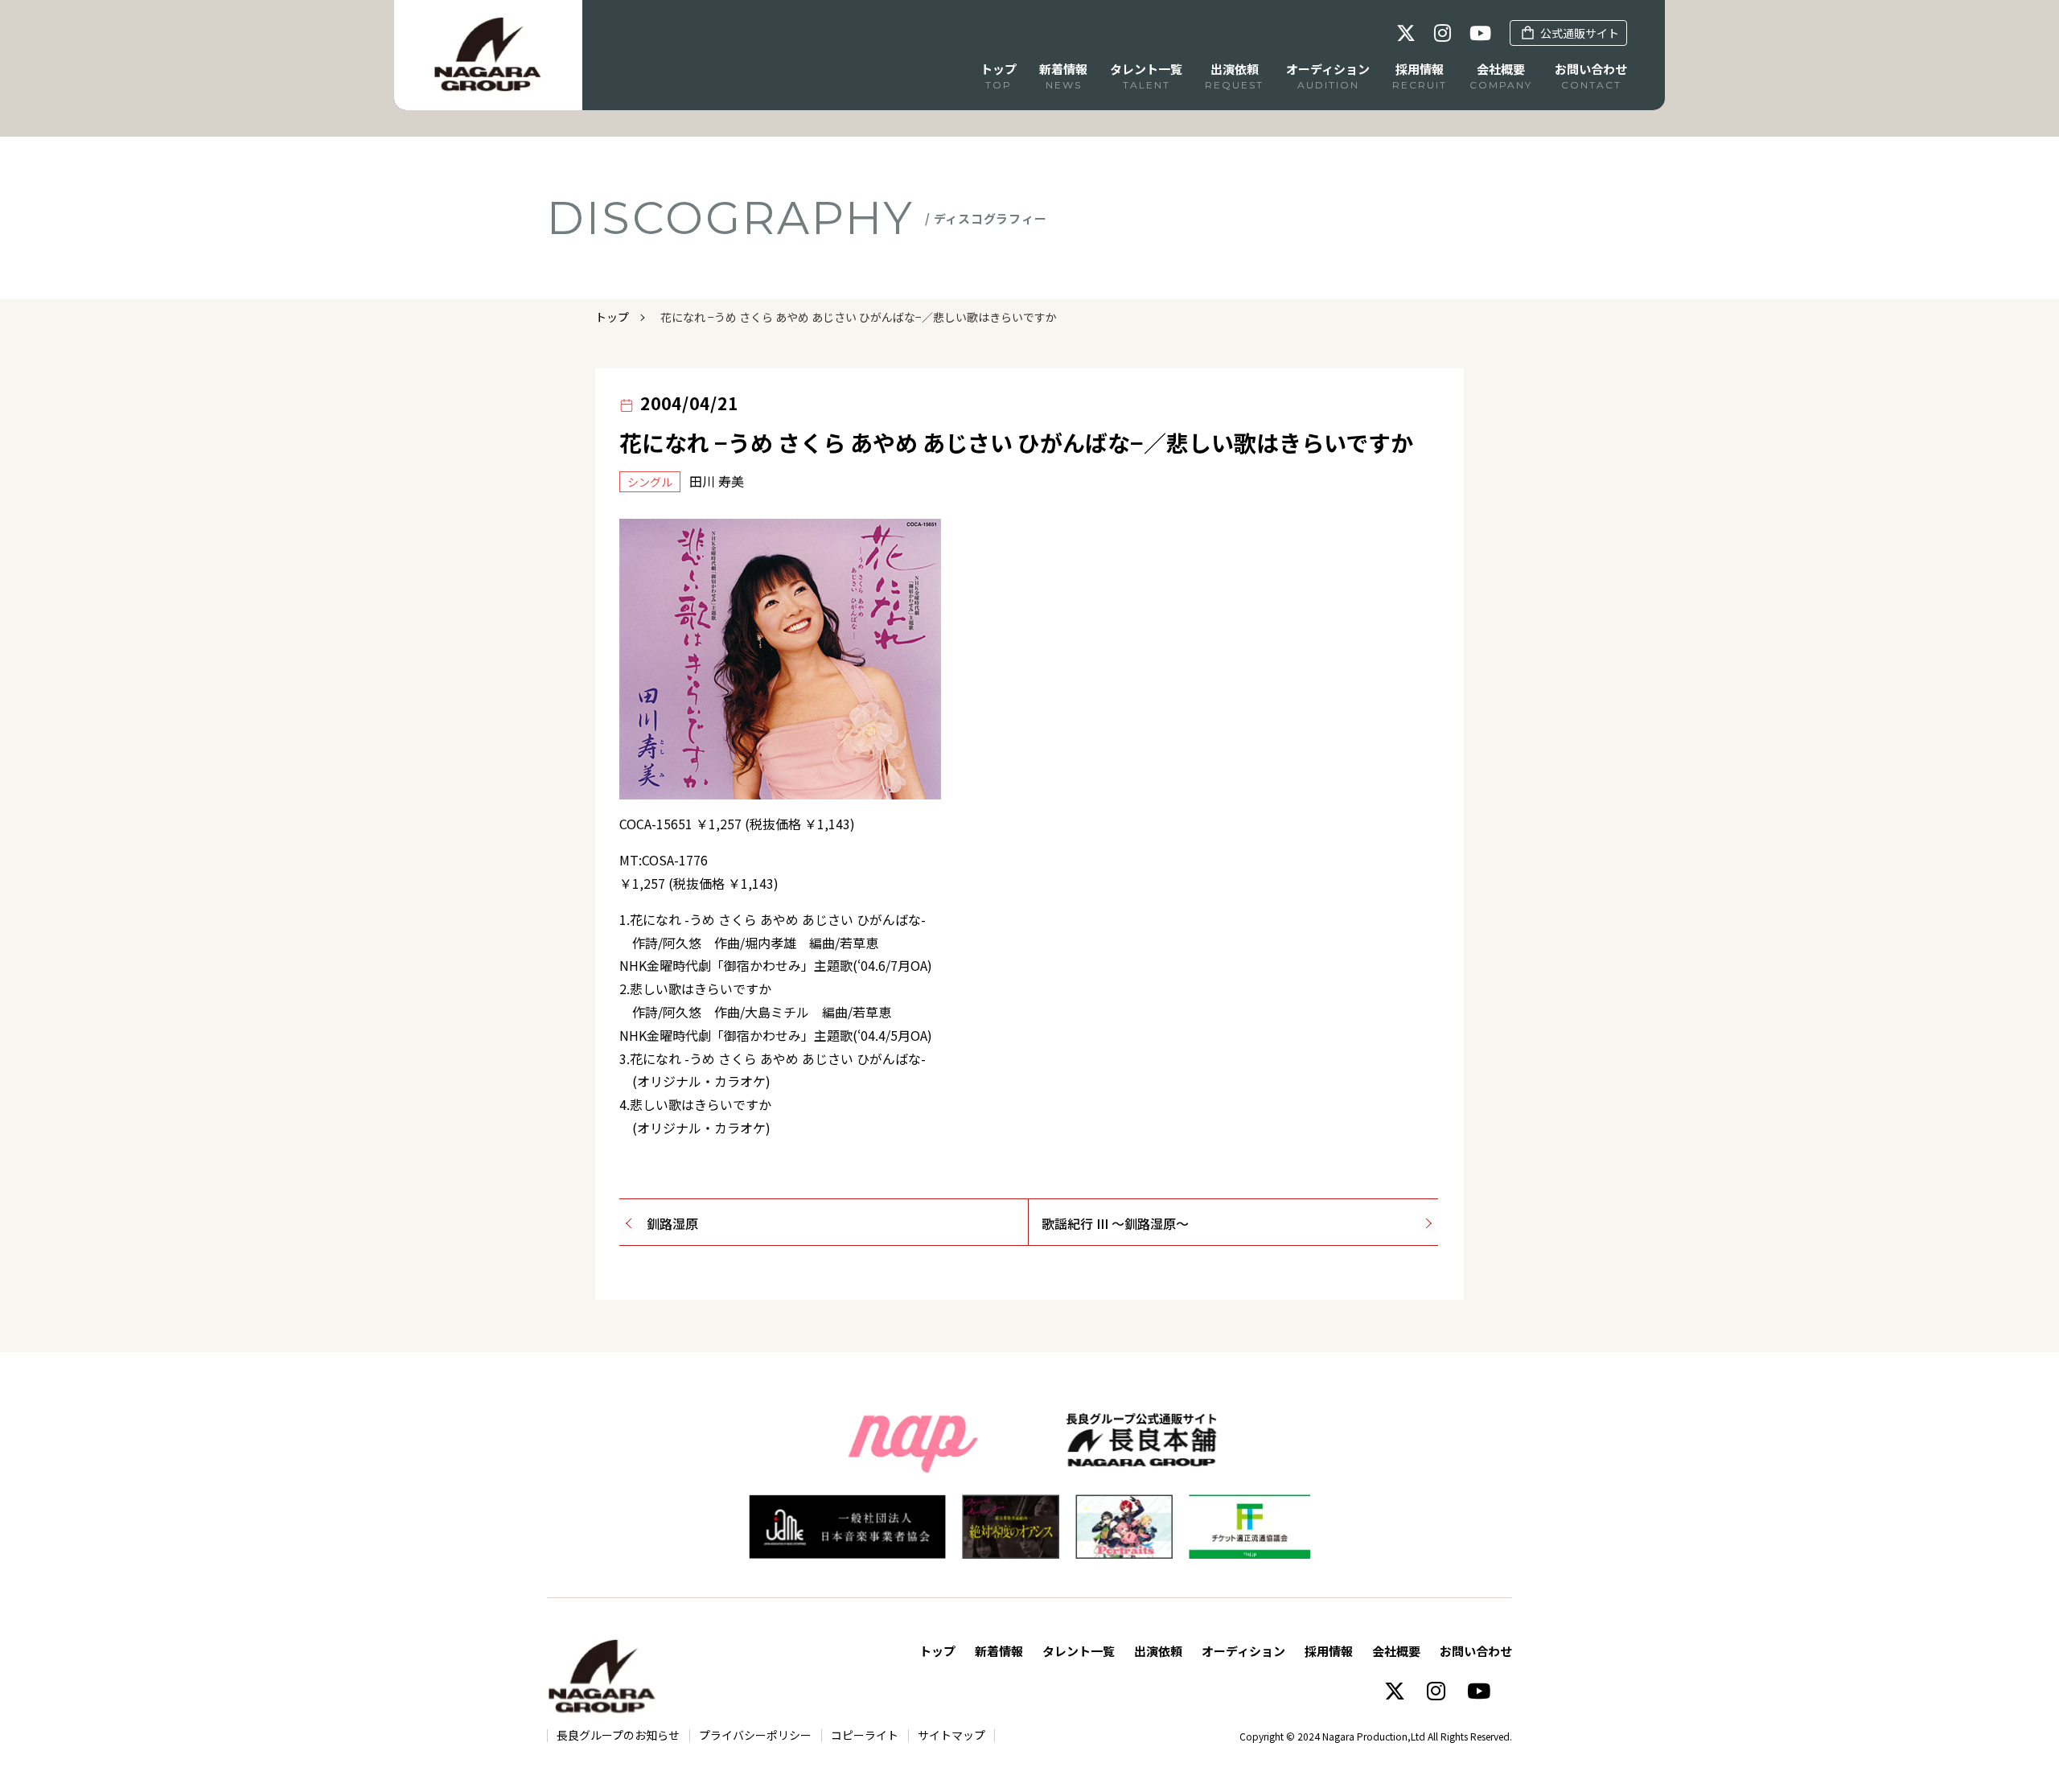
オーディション (1243, 1651)
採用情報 (1329, 1651)
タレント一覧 (1079, 1651)
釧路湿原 (672, 1223)
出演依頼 (1158, 1651)
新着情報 (999, 1651)
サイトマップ (951, 1735)
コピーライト (865, 1735)
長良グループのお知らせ (618, 1735)
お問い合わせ (1476, 1651)
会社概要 (1396, 1651)
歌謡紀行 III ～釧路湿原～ (1115, 1223)
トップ (612, 317)
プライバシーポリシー (755, 1735)
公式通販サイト (1580, 33)
